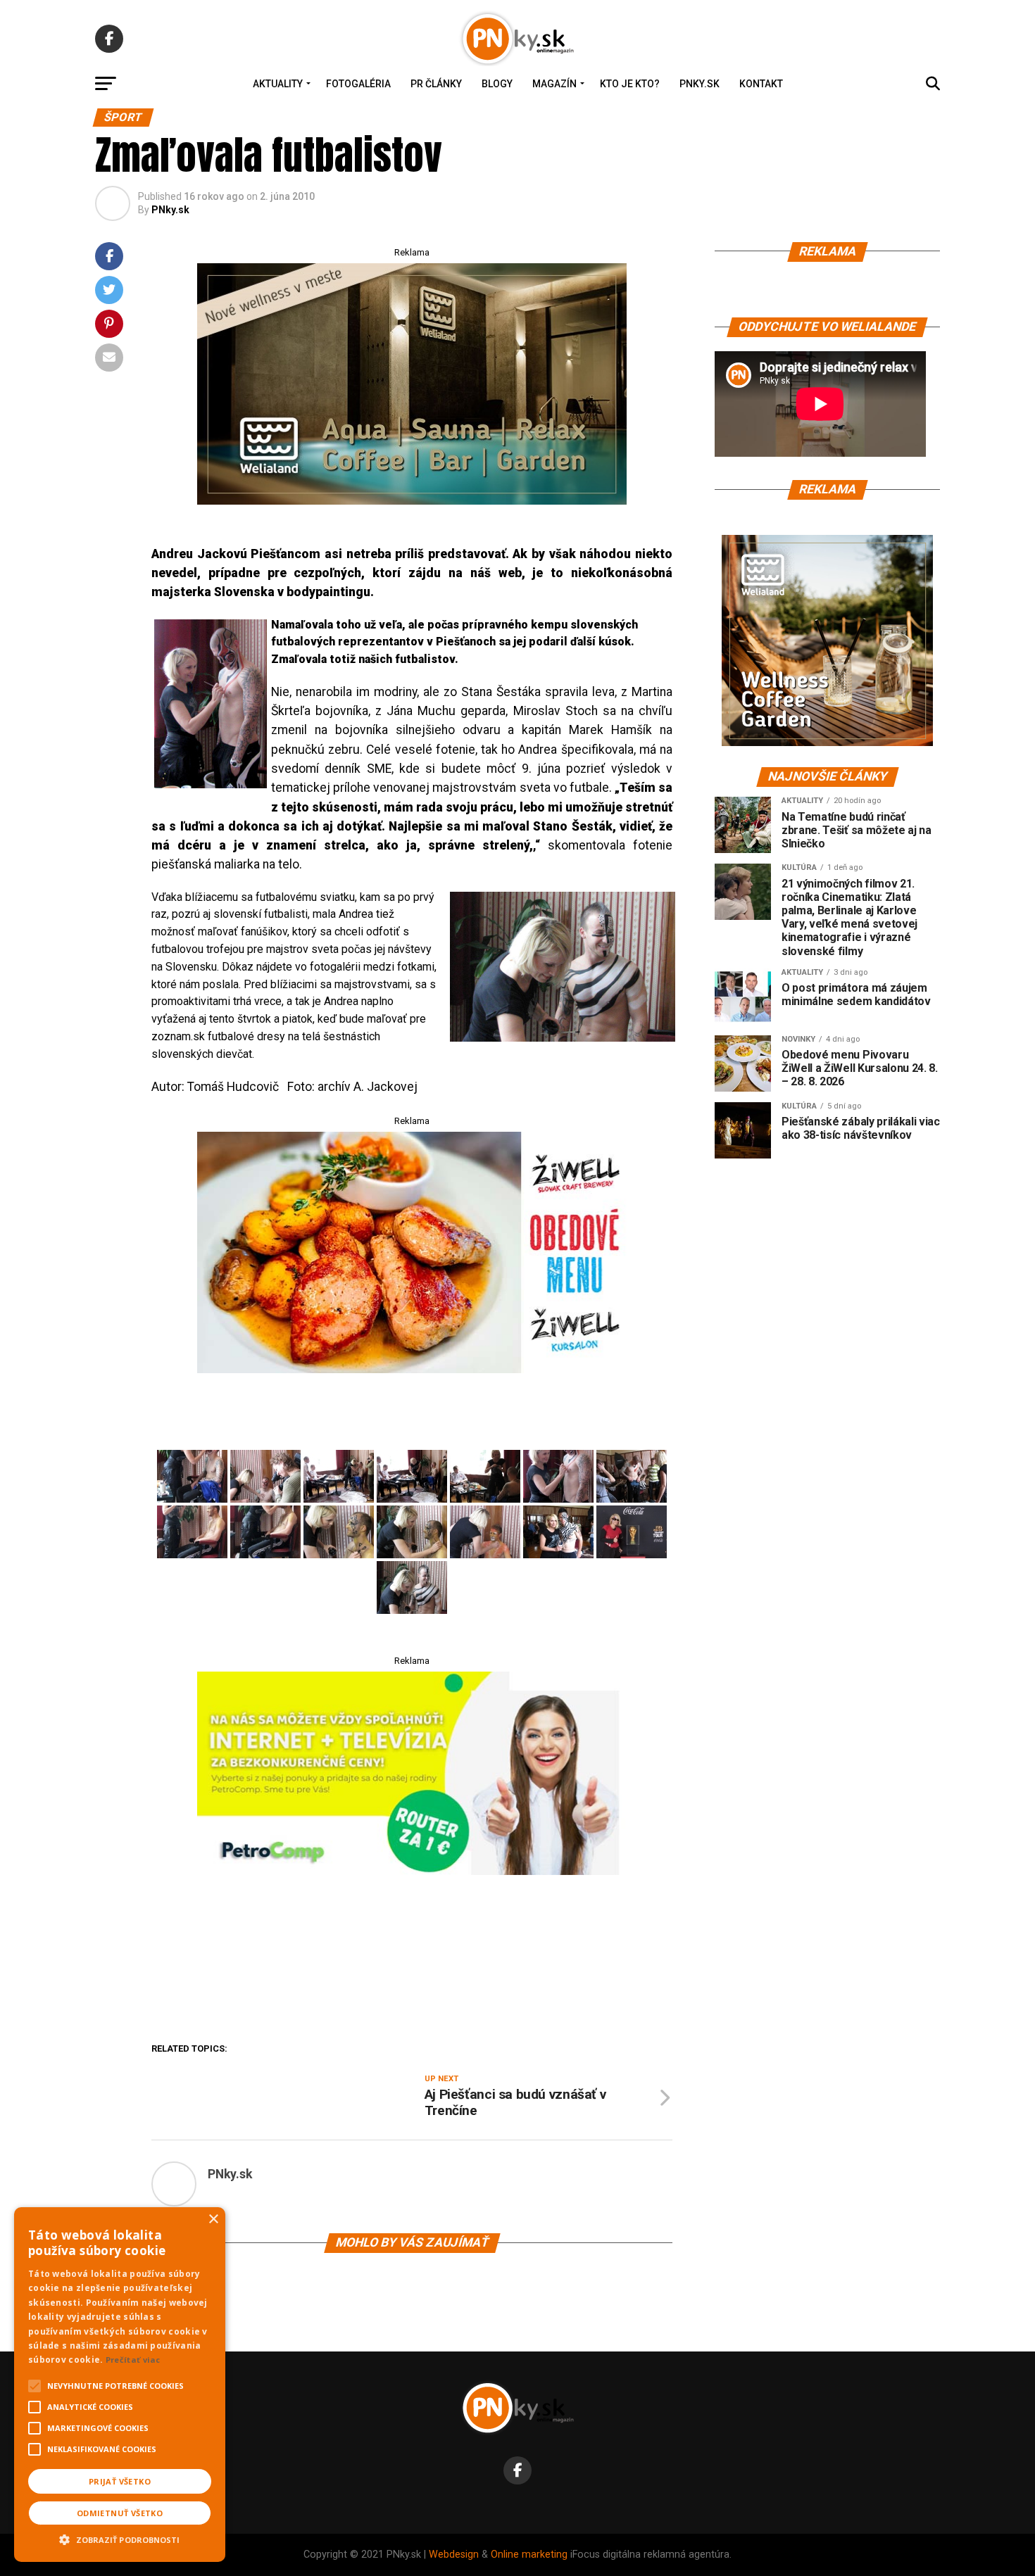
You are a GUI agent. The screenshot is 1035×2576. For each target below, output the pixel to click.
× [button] (213, 2220)
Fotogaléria (358, 84)
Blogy (497, 84)
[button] (120, 2538)
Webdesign (454, 2555)
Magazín (554, 84)
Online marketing (529, 2555)
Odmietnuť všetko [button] (120, 2513)
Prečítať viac (133, 2360)
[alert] (120, 2385)
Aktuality (278, 84)
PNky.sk (700, 84)
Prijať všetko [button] (120, 2481)
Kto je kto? (630, 84)
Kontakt (761, 84)
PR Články (436, 84)
